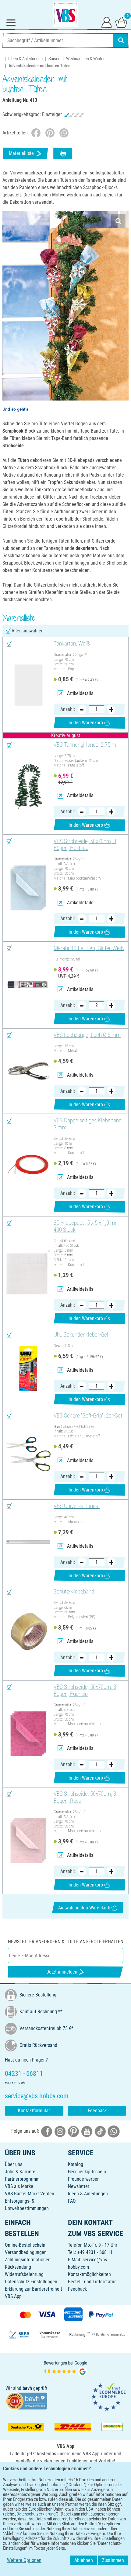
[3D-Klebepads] (28, 1272)
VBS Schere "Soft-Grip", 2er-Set (88, 1416)
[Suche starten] (121, 40)
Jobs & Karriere (20, 2172)
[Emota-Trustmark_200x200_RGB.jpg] (108, 2397)
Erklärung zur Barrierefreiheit (34, 2289)
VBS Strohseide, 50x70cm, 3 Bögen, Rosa (85, 1797)
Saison (54, 59)
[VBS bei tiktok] (100, 2131)
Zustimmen (113, 2560)
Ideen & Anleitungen (25, 59)
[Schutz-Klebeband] (28, 1633)
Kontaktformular (34, 2111)
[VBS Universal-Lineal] (28, 1542)
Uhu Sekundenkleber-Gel (81, 1335)
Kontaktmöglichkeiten (89, 2274)
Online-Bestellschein (25, 2245)
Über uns (14, 2164)
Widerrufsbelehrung (24, 2274)
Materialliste (21, 153)
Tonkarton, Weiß (72, 644)
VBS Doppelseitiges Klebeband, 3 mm (88, 1124)
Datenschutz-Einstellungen (31, 2282)
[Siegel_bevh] (27, 2400)
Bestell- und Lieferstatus (92, 2282)
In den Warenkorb (86, 723)
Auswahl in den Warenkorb (84, 1908)
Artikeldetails (80, 693)
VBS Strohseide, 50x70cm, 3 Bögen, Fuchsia (85, 1690)
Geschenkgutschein (87, 2172)
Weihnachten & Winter (85, 59)
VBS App (13, 2296)
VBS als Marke (19, 2186)
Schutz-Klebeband (74, 1592)
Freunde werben (84, 2179)
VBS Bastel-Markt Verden (30, 2194)
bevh (27, 2388)
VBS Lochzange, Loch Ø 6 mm (87, 1035)
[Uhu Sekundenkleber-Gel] (28, 1368)
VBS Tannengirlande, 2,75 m (85, 745)
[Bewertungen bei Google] (65, 2368)
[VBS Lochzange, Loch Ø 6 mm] (28, 1071)
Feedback (97, 2111)
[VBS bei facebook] (47, 2131)
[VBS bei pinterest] (73, 2131)
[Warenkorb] (121, 22)
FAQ (72, 2201)
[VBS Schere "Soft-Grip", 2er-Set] (28, 1454)
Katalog (76, 2164)
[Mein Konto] (107, 22)
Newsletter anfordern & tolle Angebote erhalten (66, 1942)
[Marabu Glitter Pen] (28, 985)
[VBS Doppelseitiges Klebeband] (28, 1165)
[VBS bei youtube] (87, 2131)
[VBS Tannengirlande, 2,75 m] (28, 786)
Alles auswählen (28, 631)
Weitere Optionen (24, 2560)
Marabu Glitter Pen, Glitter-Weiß (89, 948)
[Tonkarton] (28, 685)
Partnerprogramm (22, 2179)
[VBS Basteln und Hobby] (65, 15)
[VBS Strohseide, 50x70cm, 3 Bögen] (28, 888)
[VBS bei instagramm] (60, 2131)
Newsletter (79, 2186)
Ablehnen (84, 2560)
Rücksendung (18, 2267)
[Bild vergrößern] (118, 221)
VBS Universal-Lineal (77, 1506)
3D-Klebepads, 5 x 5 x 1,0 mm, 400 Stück (87, 1226)
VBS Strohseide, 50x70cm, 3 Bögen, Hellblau (85, 845)
